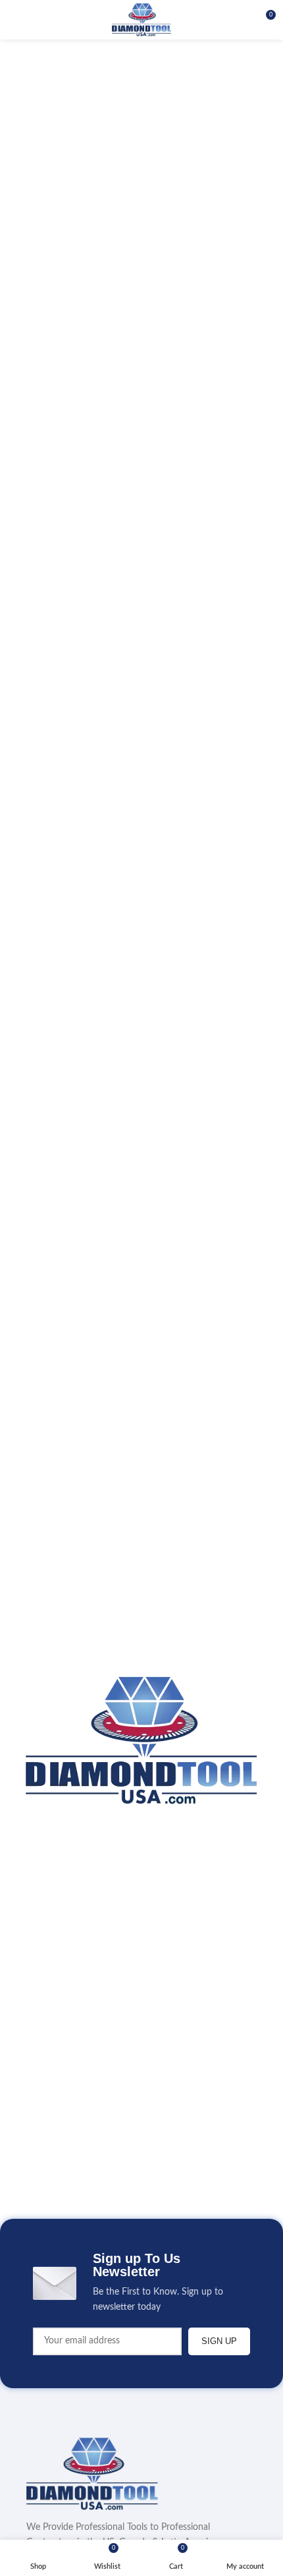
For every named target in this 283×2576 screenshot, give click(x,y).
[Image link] (92, 2474)
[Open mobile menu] (15, 20)
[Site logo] (141, 20)
